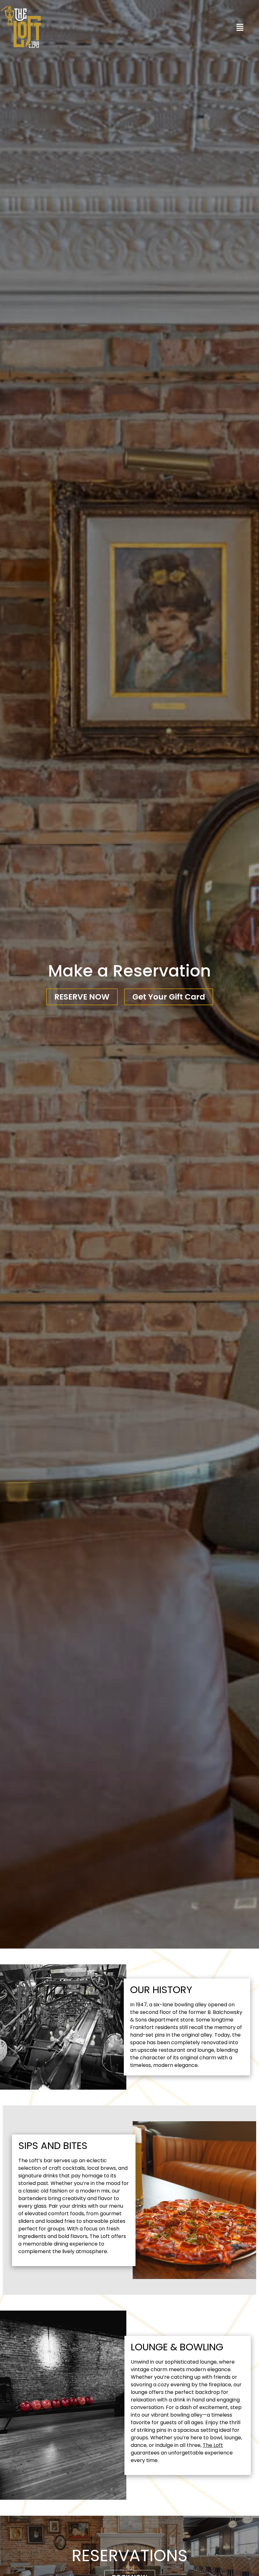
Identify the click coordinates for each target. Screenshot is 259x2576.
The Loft (213, 2445)
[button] (240, 28)
